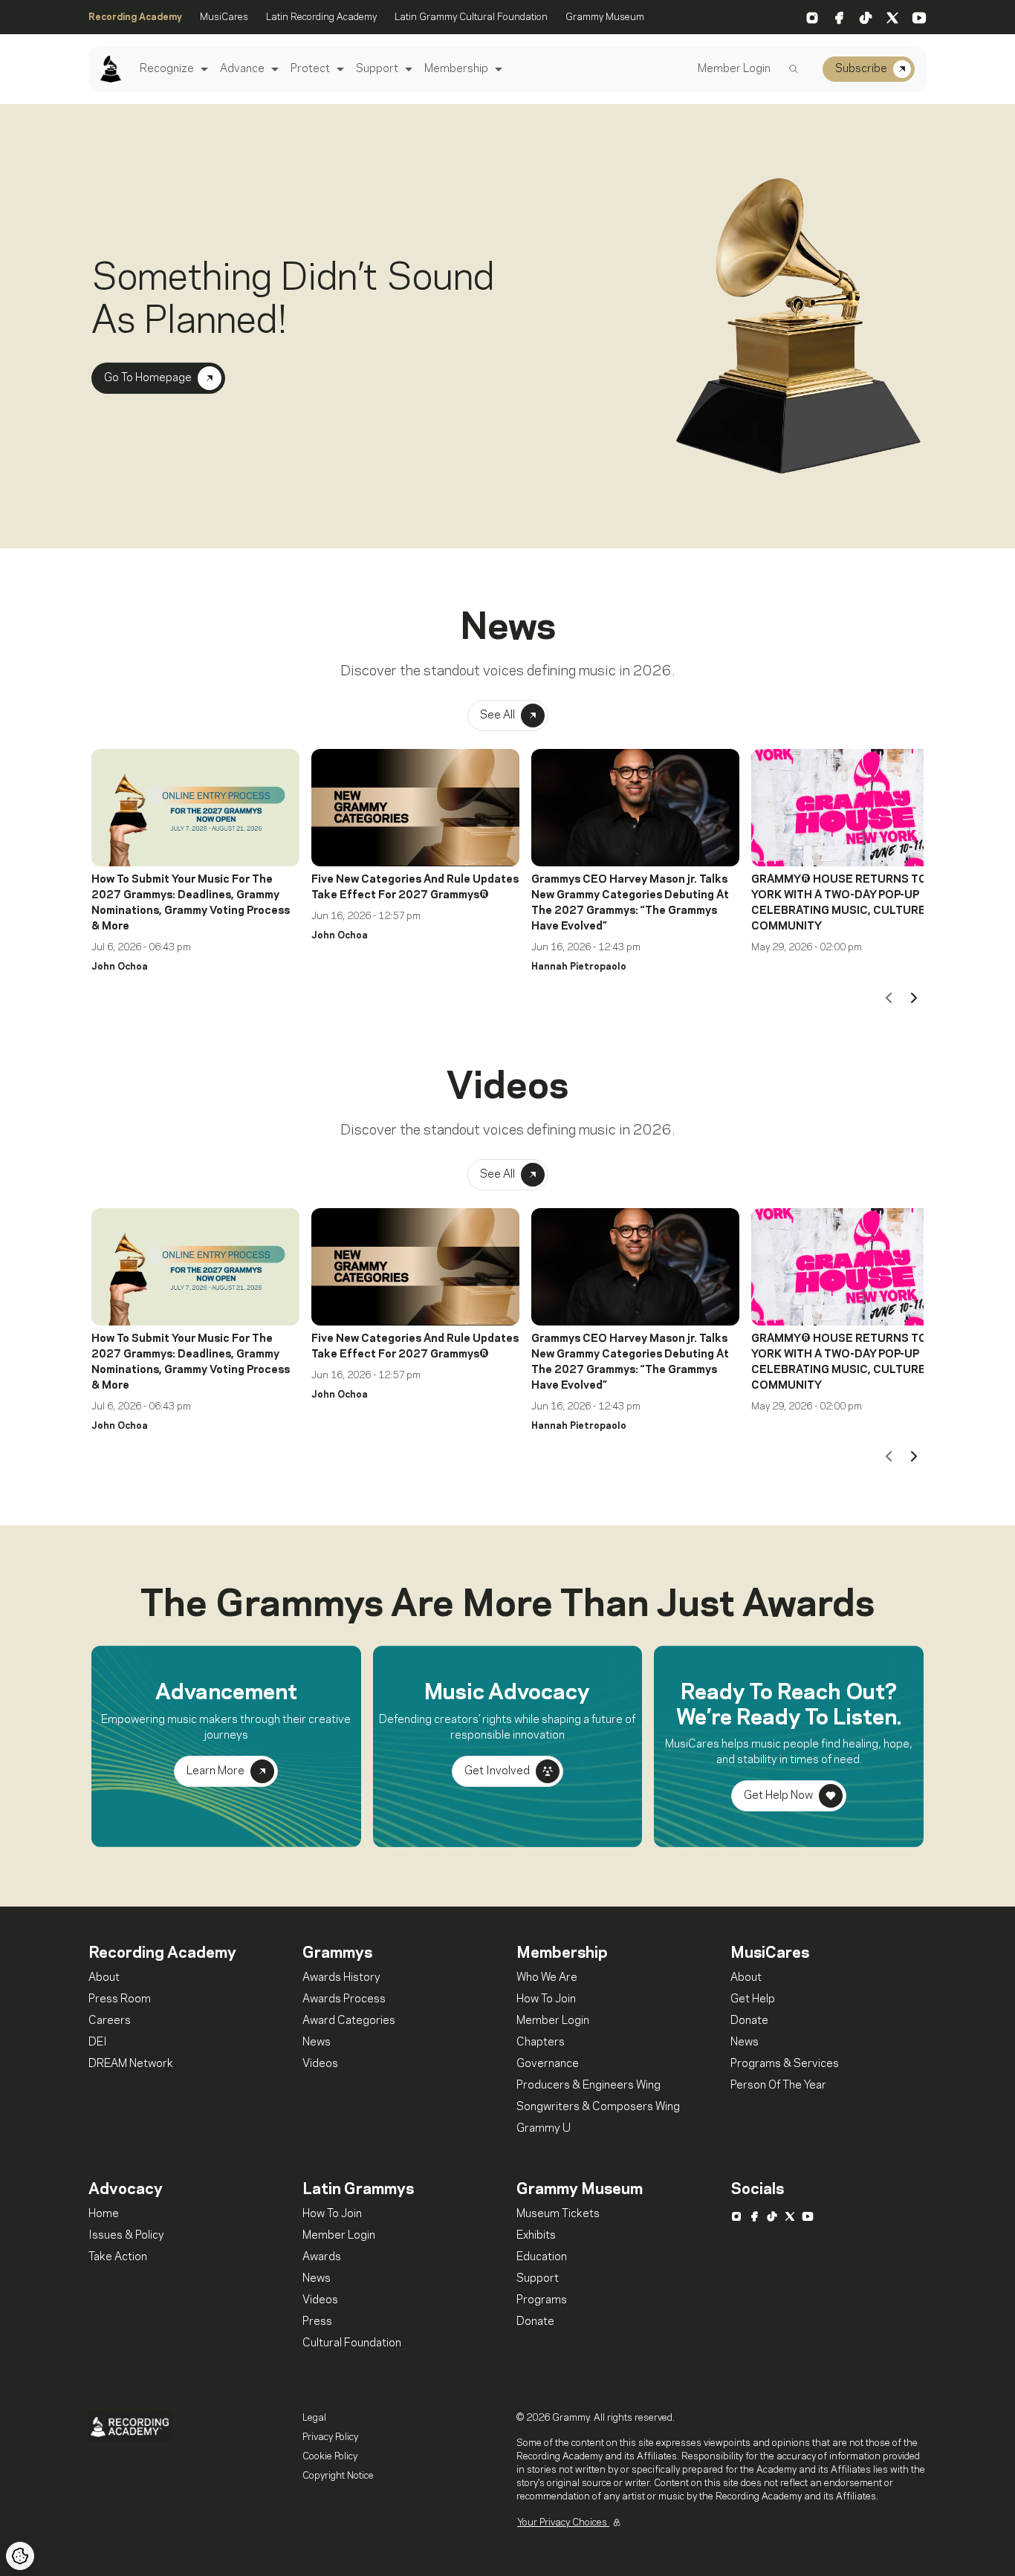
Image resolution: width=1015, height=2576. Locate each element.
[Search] (794, 69)
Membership (456, 69)
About (104, 1978)
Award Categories (349, 2021)
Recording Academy (135, 17)
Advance (242, 69)
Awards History (341, 1978)
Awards (322, 2257)
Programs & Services (785, 2064)
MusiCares (224, 17)
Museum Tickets (558, 2214)
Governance (548, 2064)
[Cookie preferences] (20, 2556)
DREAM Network (131, 2064)
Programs (542, 2300)
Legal (314, 2418)
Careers (110, 2021)
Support (377, 69)
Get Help (753, 1999)
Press (317, 2322)
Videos (320, 2064)
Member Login (734, 69)
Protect (310, 69)
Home (104, 2214)
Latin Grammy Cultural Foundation (471, 17)
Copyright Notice (338, 2476)
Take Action (118, 2257)
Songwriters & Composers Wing (598, 2107)
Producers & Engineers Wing (588, 2086)
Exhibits (536, 2236)
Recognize (167, 69)
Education (542, 2257)
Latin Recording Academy (321, 17)
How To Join (546, 1999)
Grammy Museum (605, 17)
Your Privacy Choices (563, 2523)
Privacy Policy (330, 2437)
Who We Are (547, 1978)
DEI (98, 2043)
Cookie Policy (330, 2456)
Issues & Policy (126, 2236)
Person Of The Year (778, 2086)
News (317, 2043)
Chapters (541, 2043)
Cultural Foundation (352, 2343)
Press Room (120, 1999)
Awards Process (344, 1999)
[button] (202, 69)
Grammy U (544, 2129)
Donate (749, 2021)
